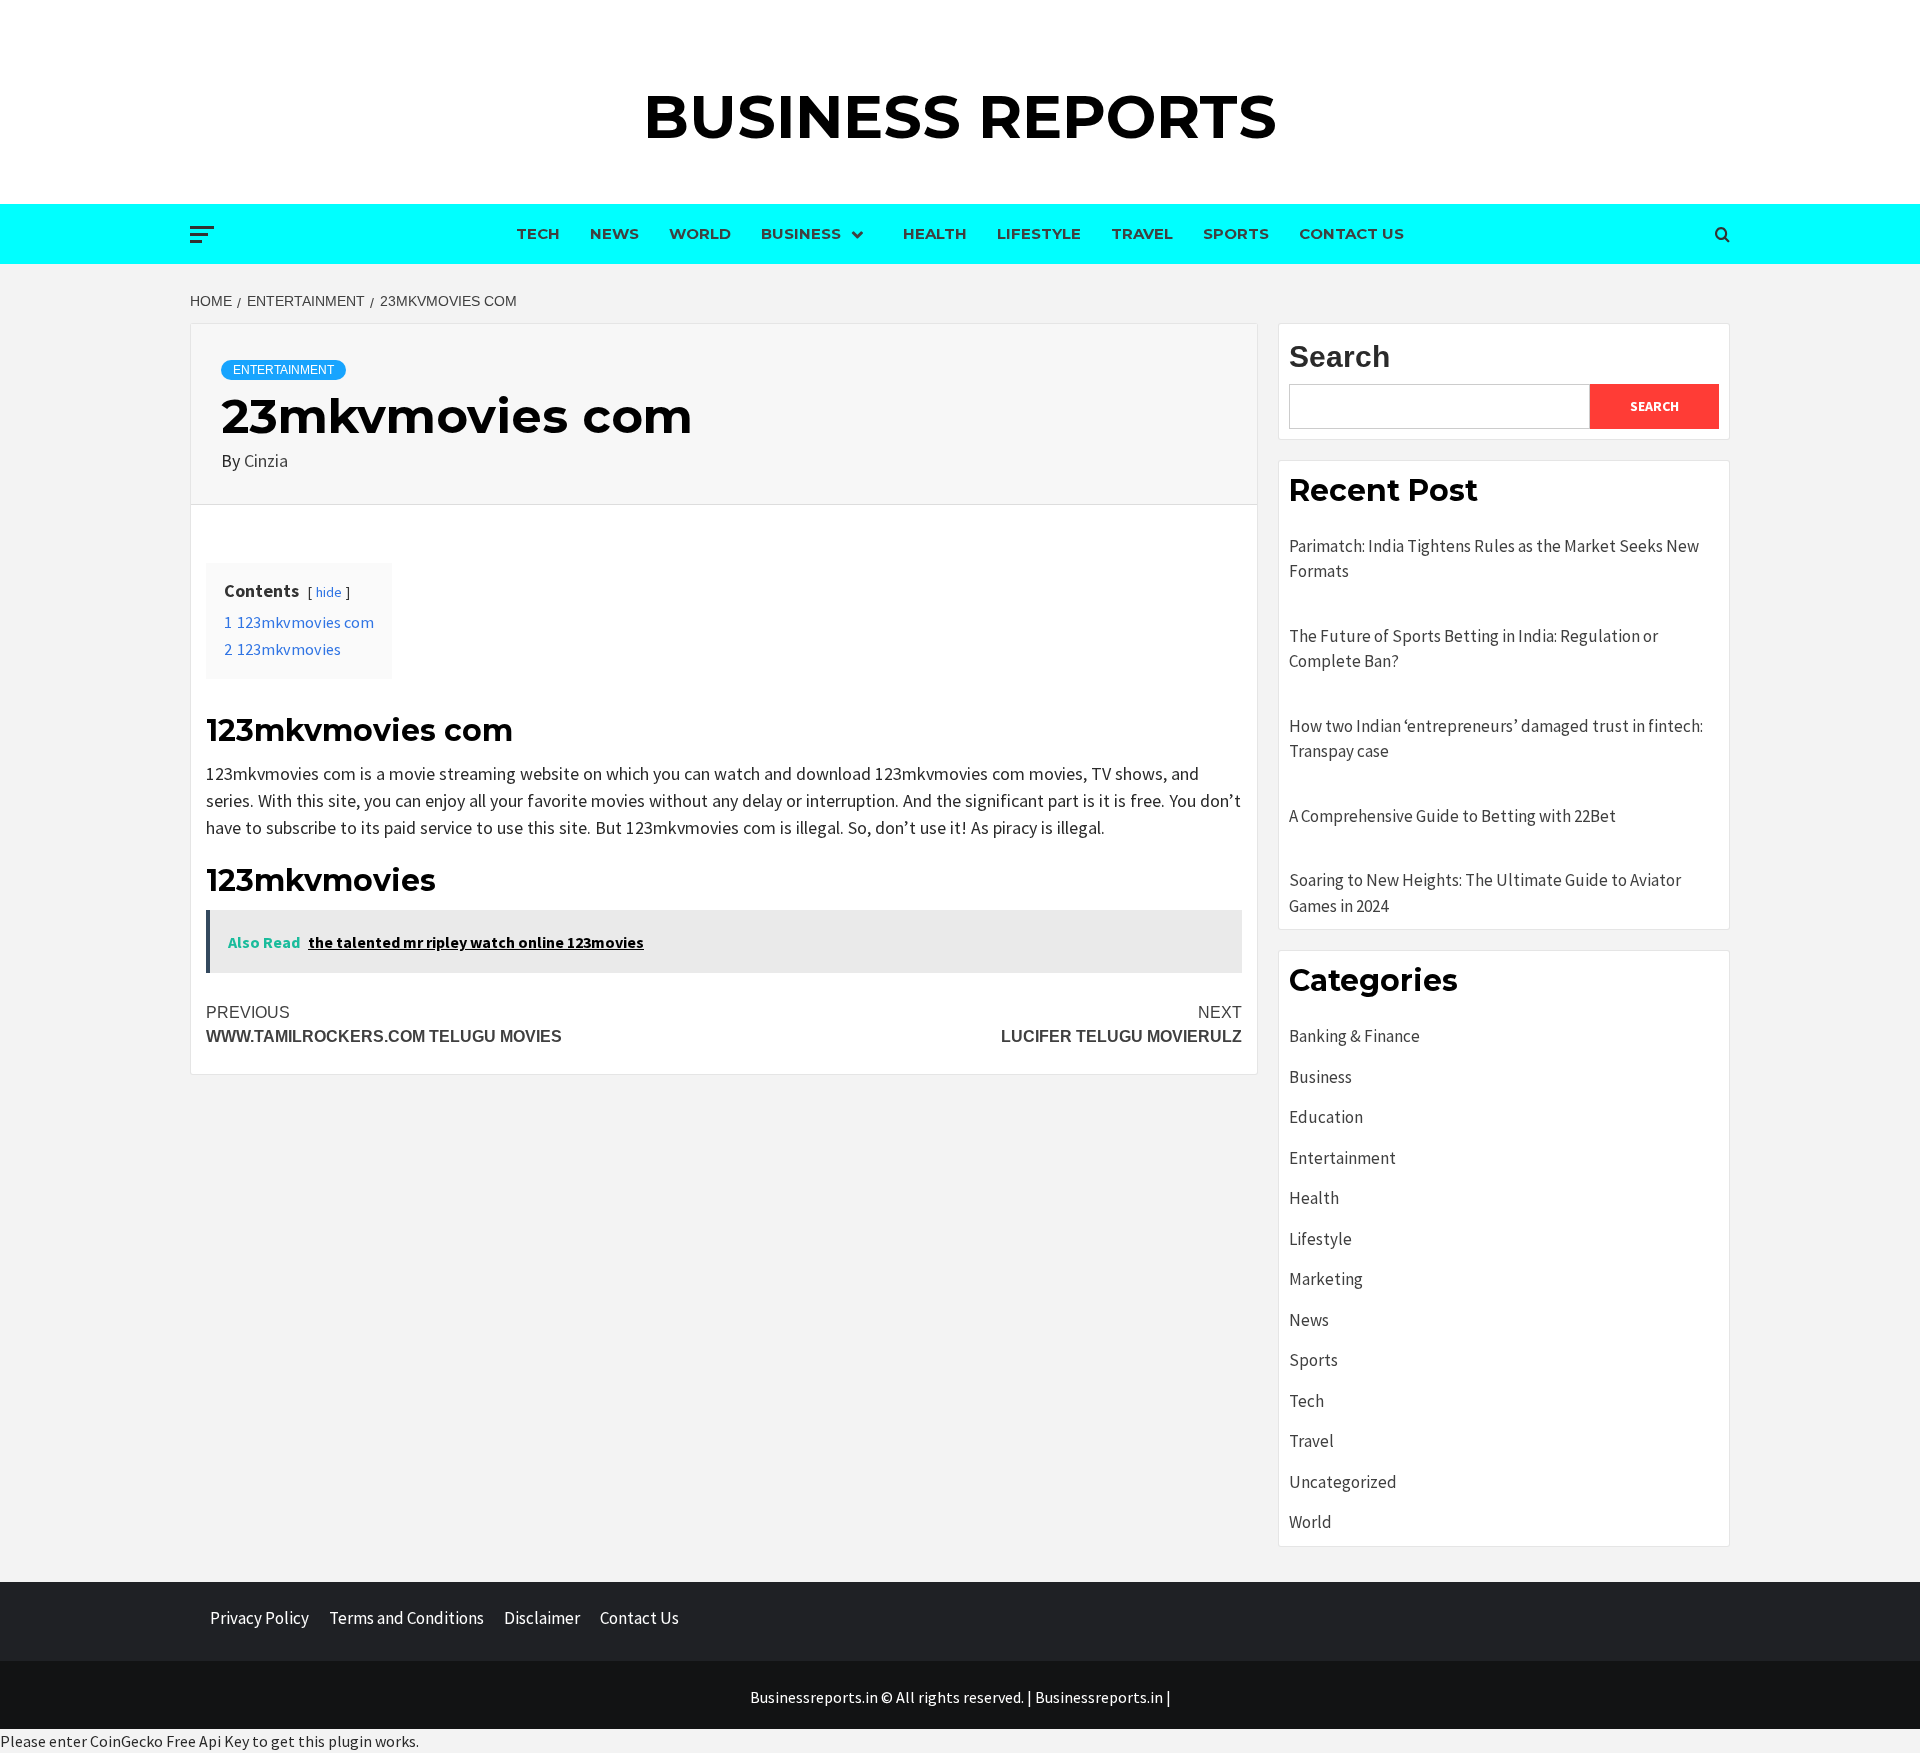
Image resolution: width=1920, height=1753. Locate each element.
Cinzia (266, 460)
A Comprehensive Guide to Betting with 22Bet (1452, 816)
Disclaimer (542, 1618)
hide (329, 592)
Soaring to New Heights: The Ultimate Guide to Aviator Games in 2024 (1485, 893)
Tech (538, 233)
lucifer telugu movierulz (1121, 1024)
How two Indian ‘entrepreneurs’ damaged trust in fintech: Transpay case (1496, 739)
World (700, 233)
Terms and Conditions (406, 1618)
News (614, 233)
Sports (1236, 233)
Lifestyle (1039, 233)
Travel (1142, 233)
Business (801, 233)
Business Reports (960, 116)
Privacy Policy (259, 1618)
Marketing (1326, 1279)
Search (1339, 356)
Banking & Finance (1354, 1036)
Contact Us (1351, 233)
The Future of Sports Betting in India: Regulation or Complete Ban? (1473, 649)
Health (935, 233)
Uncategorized (1343, 1482)
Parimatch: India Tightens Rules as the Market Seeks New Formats (1494, 559)
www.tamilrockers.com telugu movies (384, 1024)
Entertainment (283, 370)
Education (1326, 1117)
